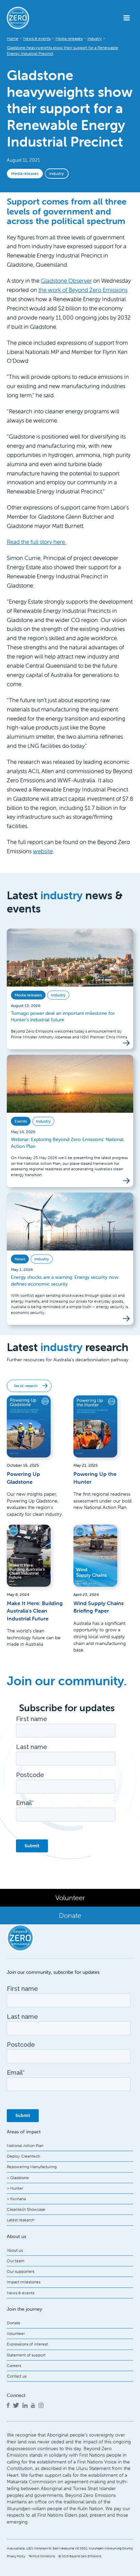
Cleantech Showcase (26, 2209)
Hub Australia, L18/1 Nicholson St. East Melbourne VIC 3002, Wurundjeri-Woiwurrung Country (70, 2548)
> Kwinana (16, 2199)
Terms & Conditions (42, 2556)
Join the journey (24, 2309)
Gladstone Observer (66, 281)
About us (15, 2250)
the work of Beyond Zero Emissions (83, 290)
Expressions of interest (27, 2344)
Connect (16, 2395)
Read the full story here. (37, 542)
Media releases (25, 173)
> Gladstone (18, 2178)
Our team (16, 2261)
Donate (14, 2323)
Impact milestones (24, 2282)
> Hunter (15, 2188)
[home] (29, 18)
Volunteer (16, 2333)
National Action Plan (25, 2145)
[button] (127, 18)
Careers (14, 2365)
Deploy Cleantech (23, 2156)
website (43, 851)
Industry (57, 173)
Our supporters (21, 2271)
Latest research (21, 2220)
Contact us (17, 2376)
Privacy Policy (16, 2556)
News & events (21, 2293)
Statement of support (26, 2355)
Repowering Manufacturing (32, 2167)
